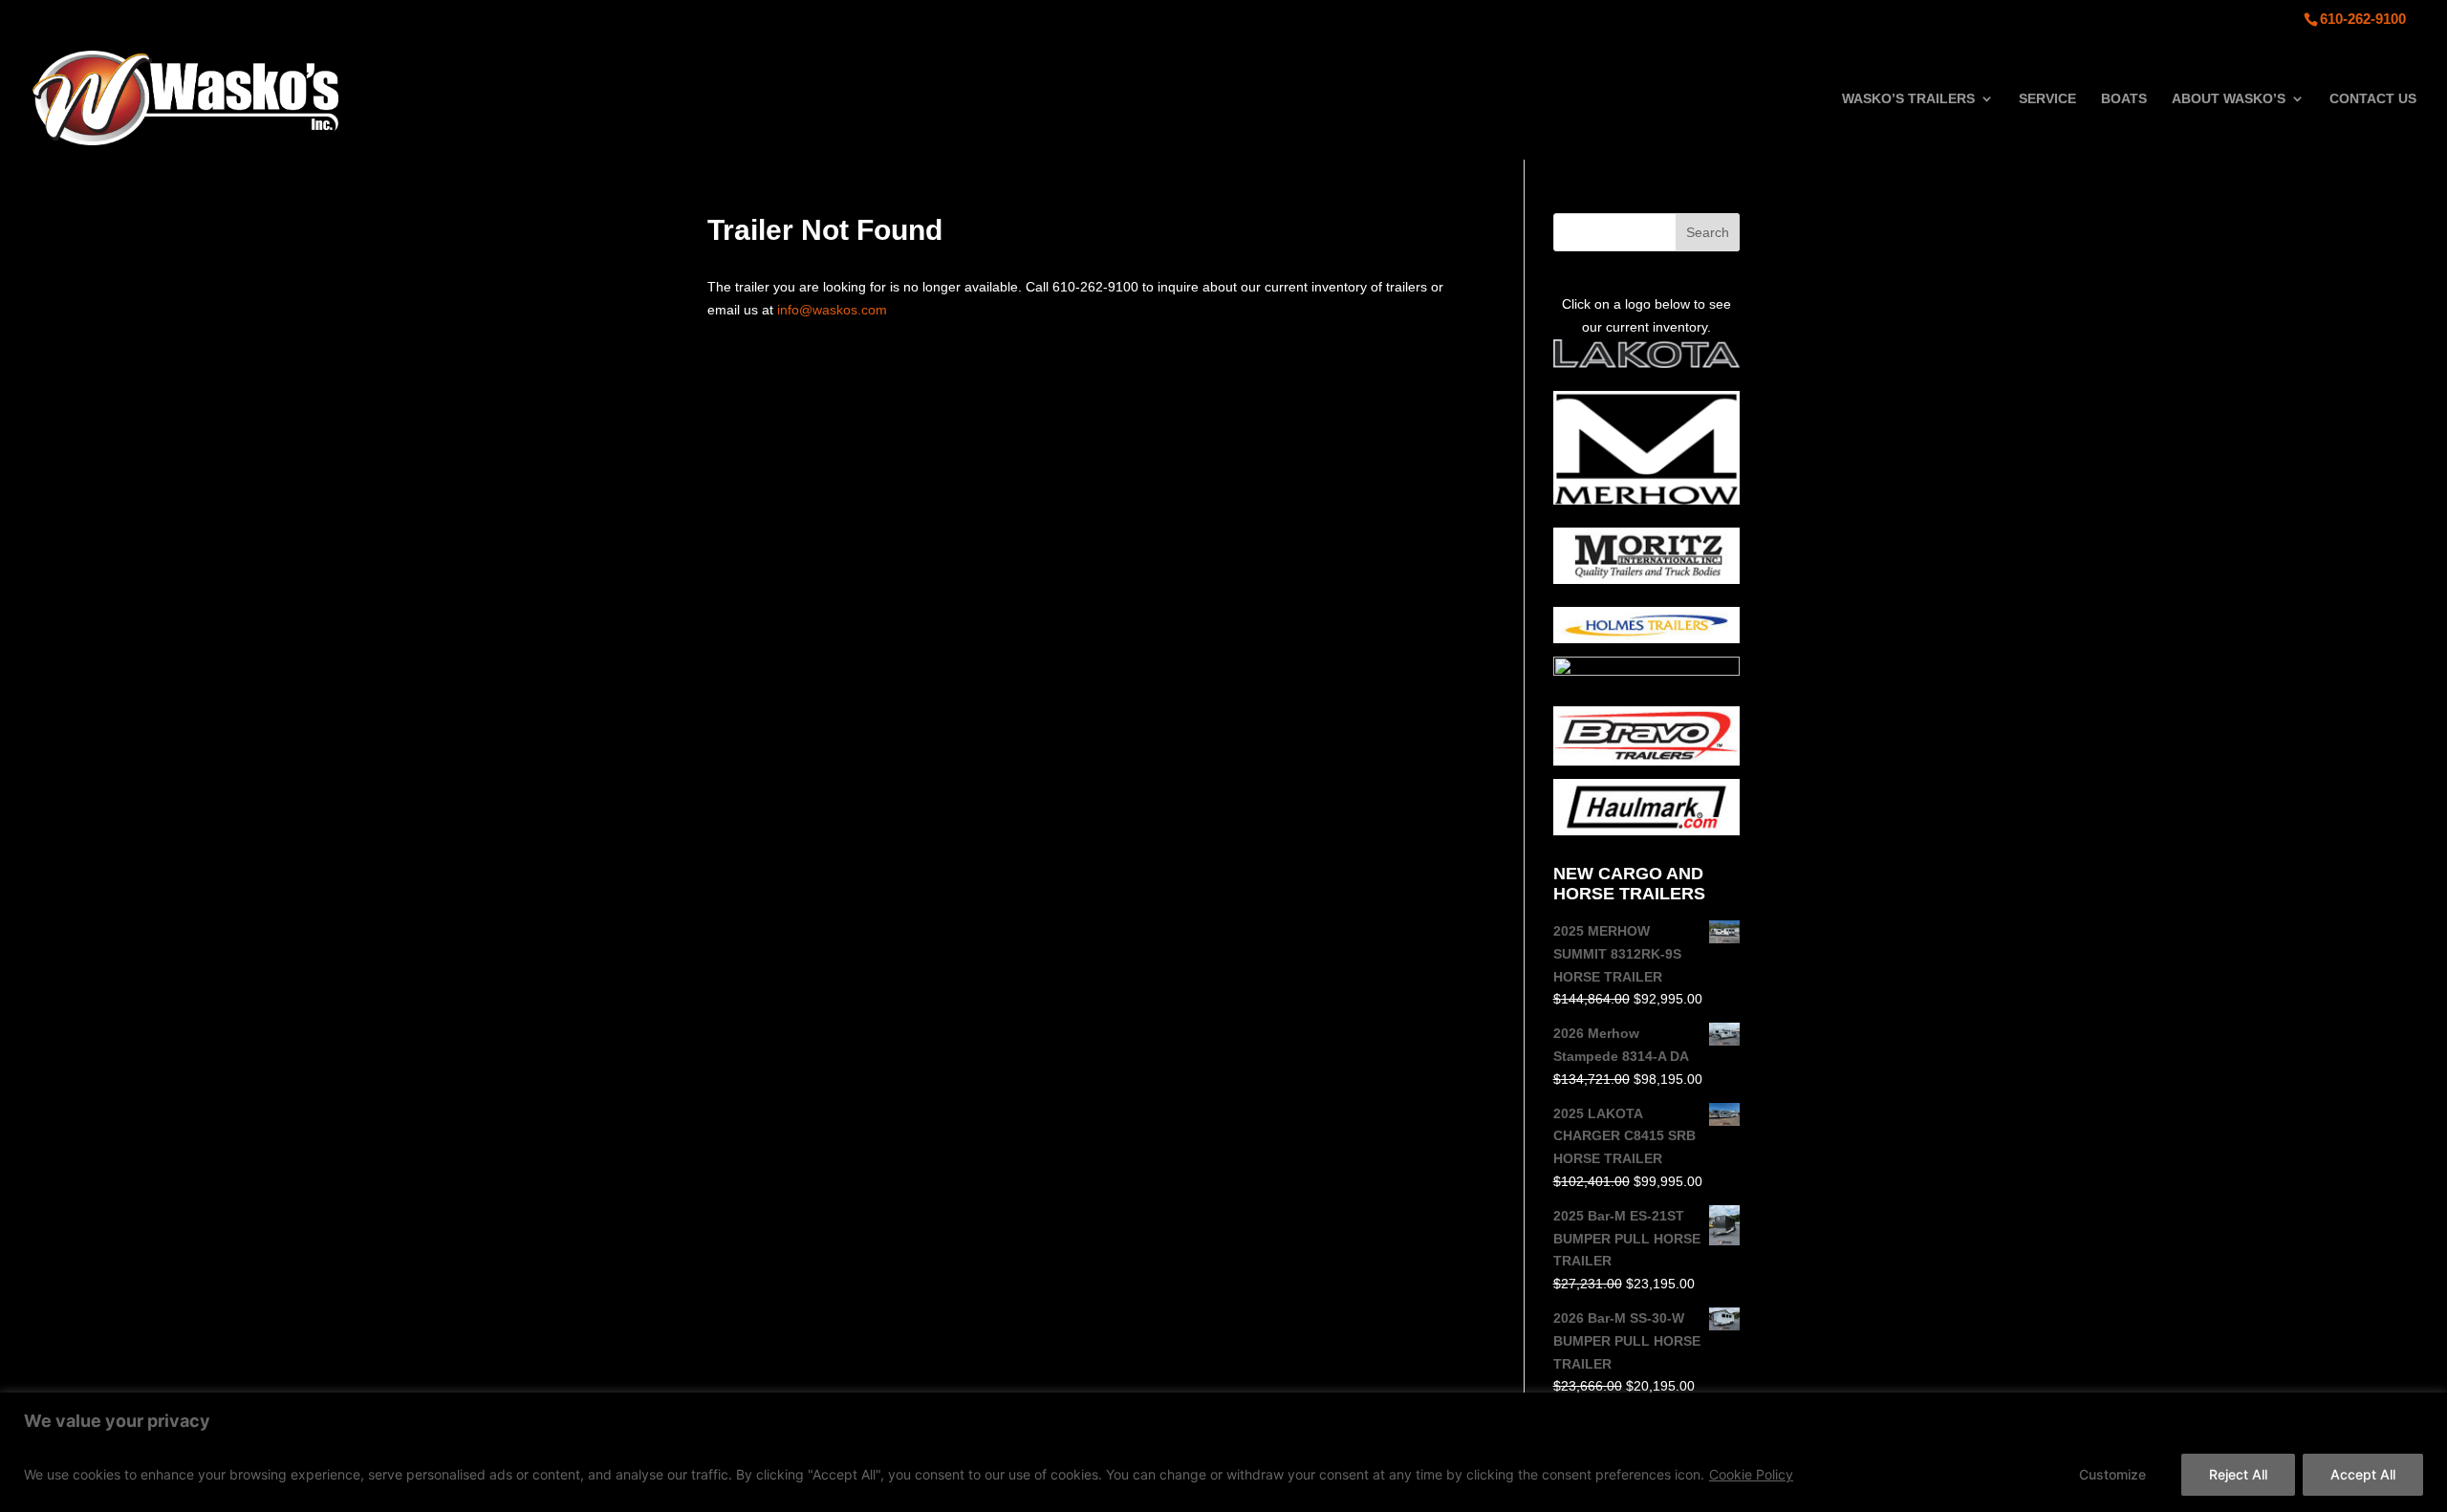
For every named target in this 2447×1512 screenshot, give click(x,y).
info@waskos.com (832, 310)
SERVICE (2047, 99)
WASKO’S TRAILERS (1908, 99)
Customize (2112, 1474)
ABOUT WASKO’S (2229, 99)
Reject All (2238, 1474)
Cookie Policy (1751, 1474)
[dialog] (1223, 1452)
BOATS (2124, 99)
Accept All (2363, 1474)
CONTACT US (2373, 99)
